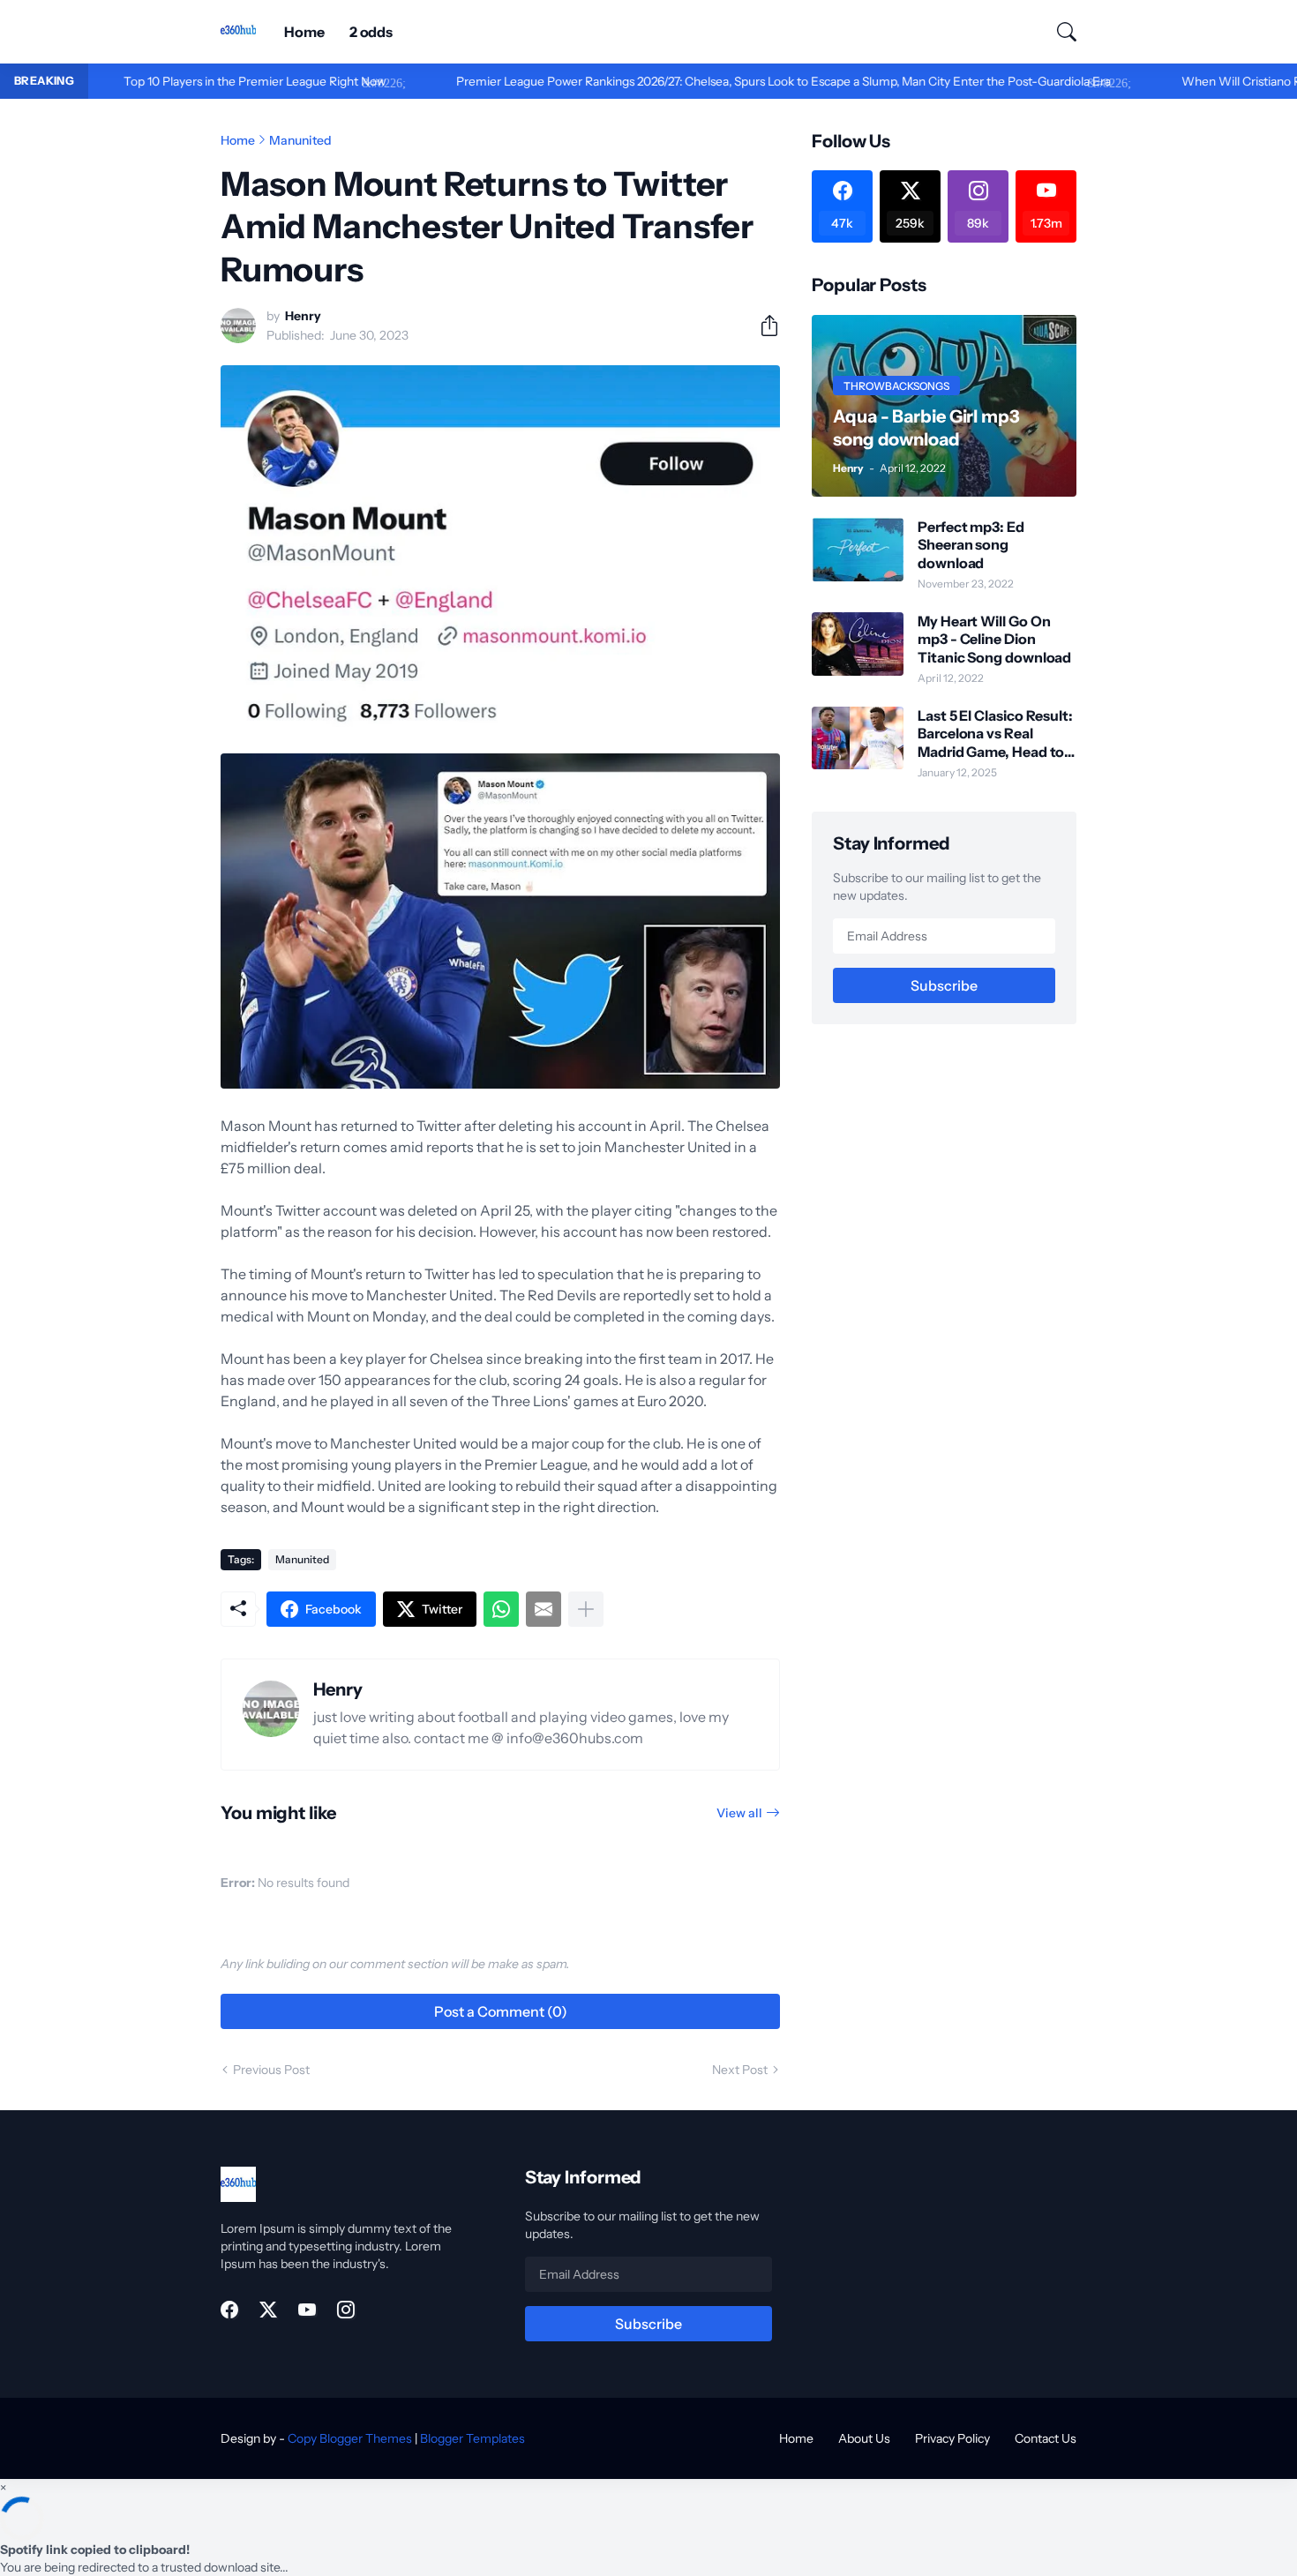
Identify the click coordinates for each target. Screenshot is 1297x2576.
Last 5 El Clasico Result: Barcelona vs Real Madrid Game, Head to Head (995, 734)
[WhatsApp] (501, 1609)
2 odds (371, 32)
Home (304, 32)
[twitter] (268, 2310)
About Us (864, 2438)
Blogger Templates (472, 2438)
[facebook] (229, 2310)
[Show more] (586, 1609)
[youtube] (307, 2310)
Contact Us (1046, 2438)
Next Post (740, 2070)
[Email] (544, 1609)
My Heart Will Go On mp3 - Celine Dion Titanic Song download (994, 639)
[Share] (762, 326)
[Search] (1059, 32)
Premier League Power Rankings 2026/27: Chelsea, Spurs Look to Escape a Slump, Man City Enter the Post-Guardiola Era (712, 81)
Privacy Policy (952, 2438)
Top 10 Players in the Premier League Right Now (183, 81)
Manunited (300, 140)
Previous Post (271, 2070)
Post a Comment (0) (501, 2011)
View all (739, 1813)
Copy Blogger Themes (350, 2438)
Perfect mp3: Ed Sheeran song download (971, 545)
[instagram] (346, 2310)
